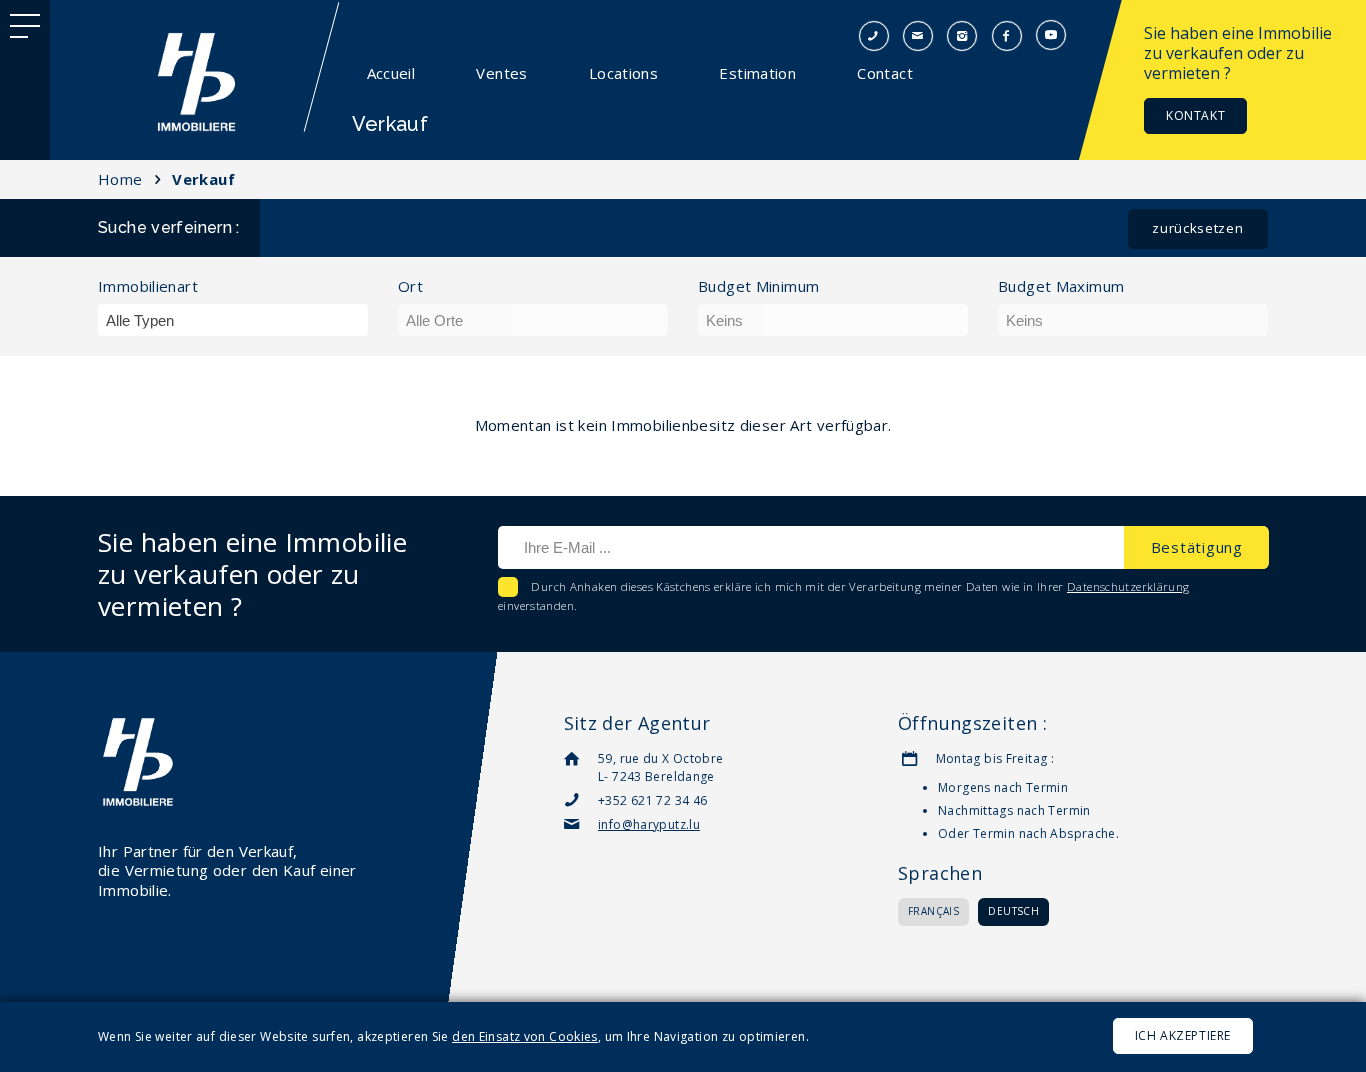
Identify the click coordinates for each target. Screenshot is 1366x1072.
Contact (885, 73)
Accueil (391, 73)
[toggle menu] (25, 25)
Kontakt (1195, 115)
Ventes (501, 73)
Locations (623, 73)
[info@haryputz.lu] (918, 34)
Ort (410, 286)
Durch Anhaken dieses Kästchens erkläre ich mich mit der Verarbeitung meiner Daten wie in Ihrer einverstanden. (844, 596)
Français (933, 911)
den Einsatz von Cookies (525, 1036)
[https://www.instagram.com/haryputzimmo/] (962, 34)
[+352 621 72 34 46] (874, 34)
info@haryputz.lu (649, 824)
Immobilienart (148, 286)
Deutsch (1013, 911)
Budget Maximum (1061, 286)
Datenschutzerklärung (1128, 586)
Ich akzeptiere (1183, 1035)
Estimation (757, 73)
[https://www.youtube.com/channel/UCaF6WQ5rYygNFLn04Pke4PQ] (1051, 34)
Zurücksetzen (1197, 228)
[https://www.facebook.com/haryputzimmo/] (1007, 34)
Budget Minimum (758, 286)
